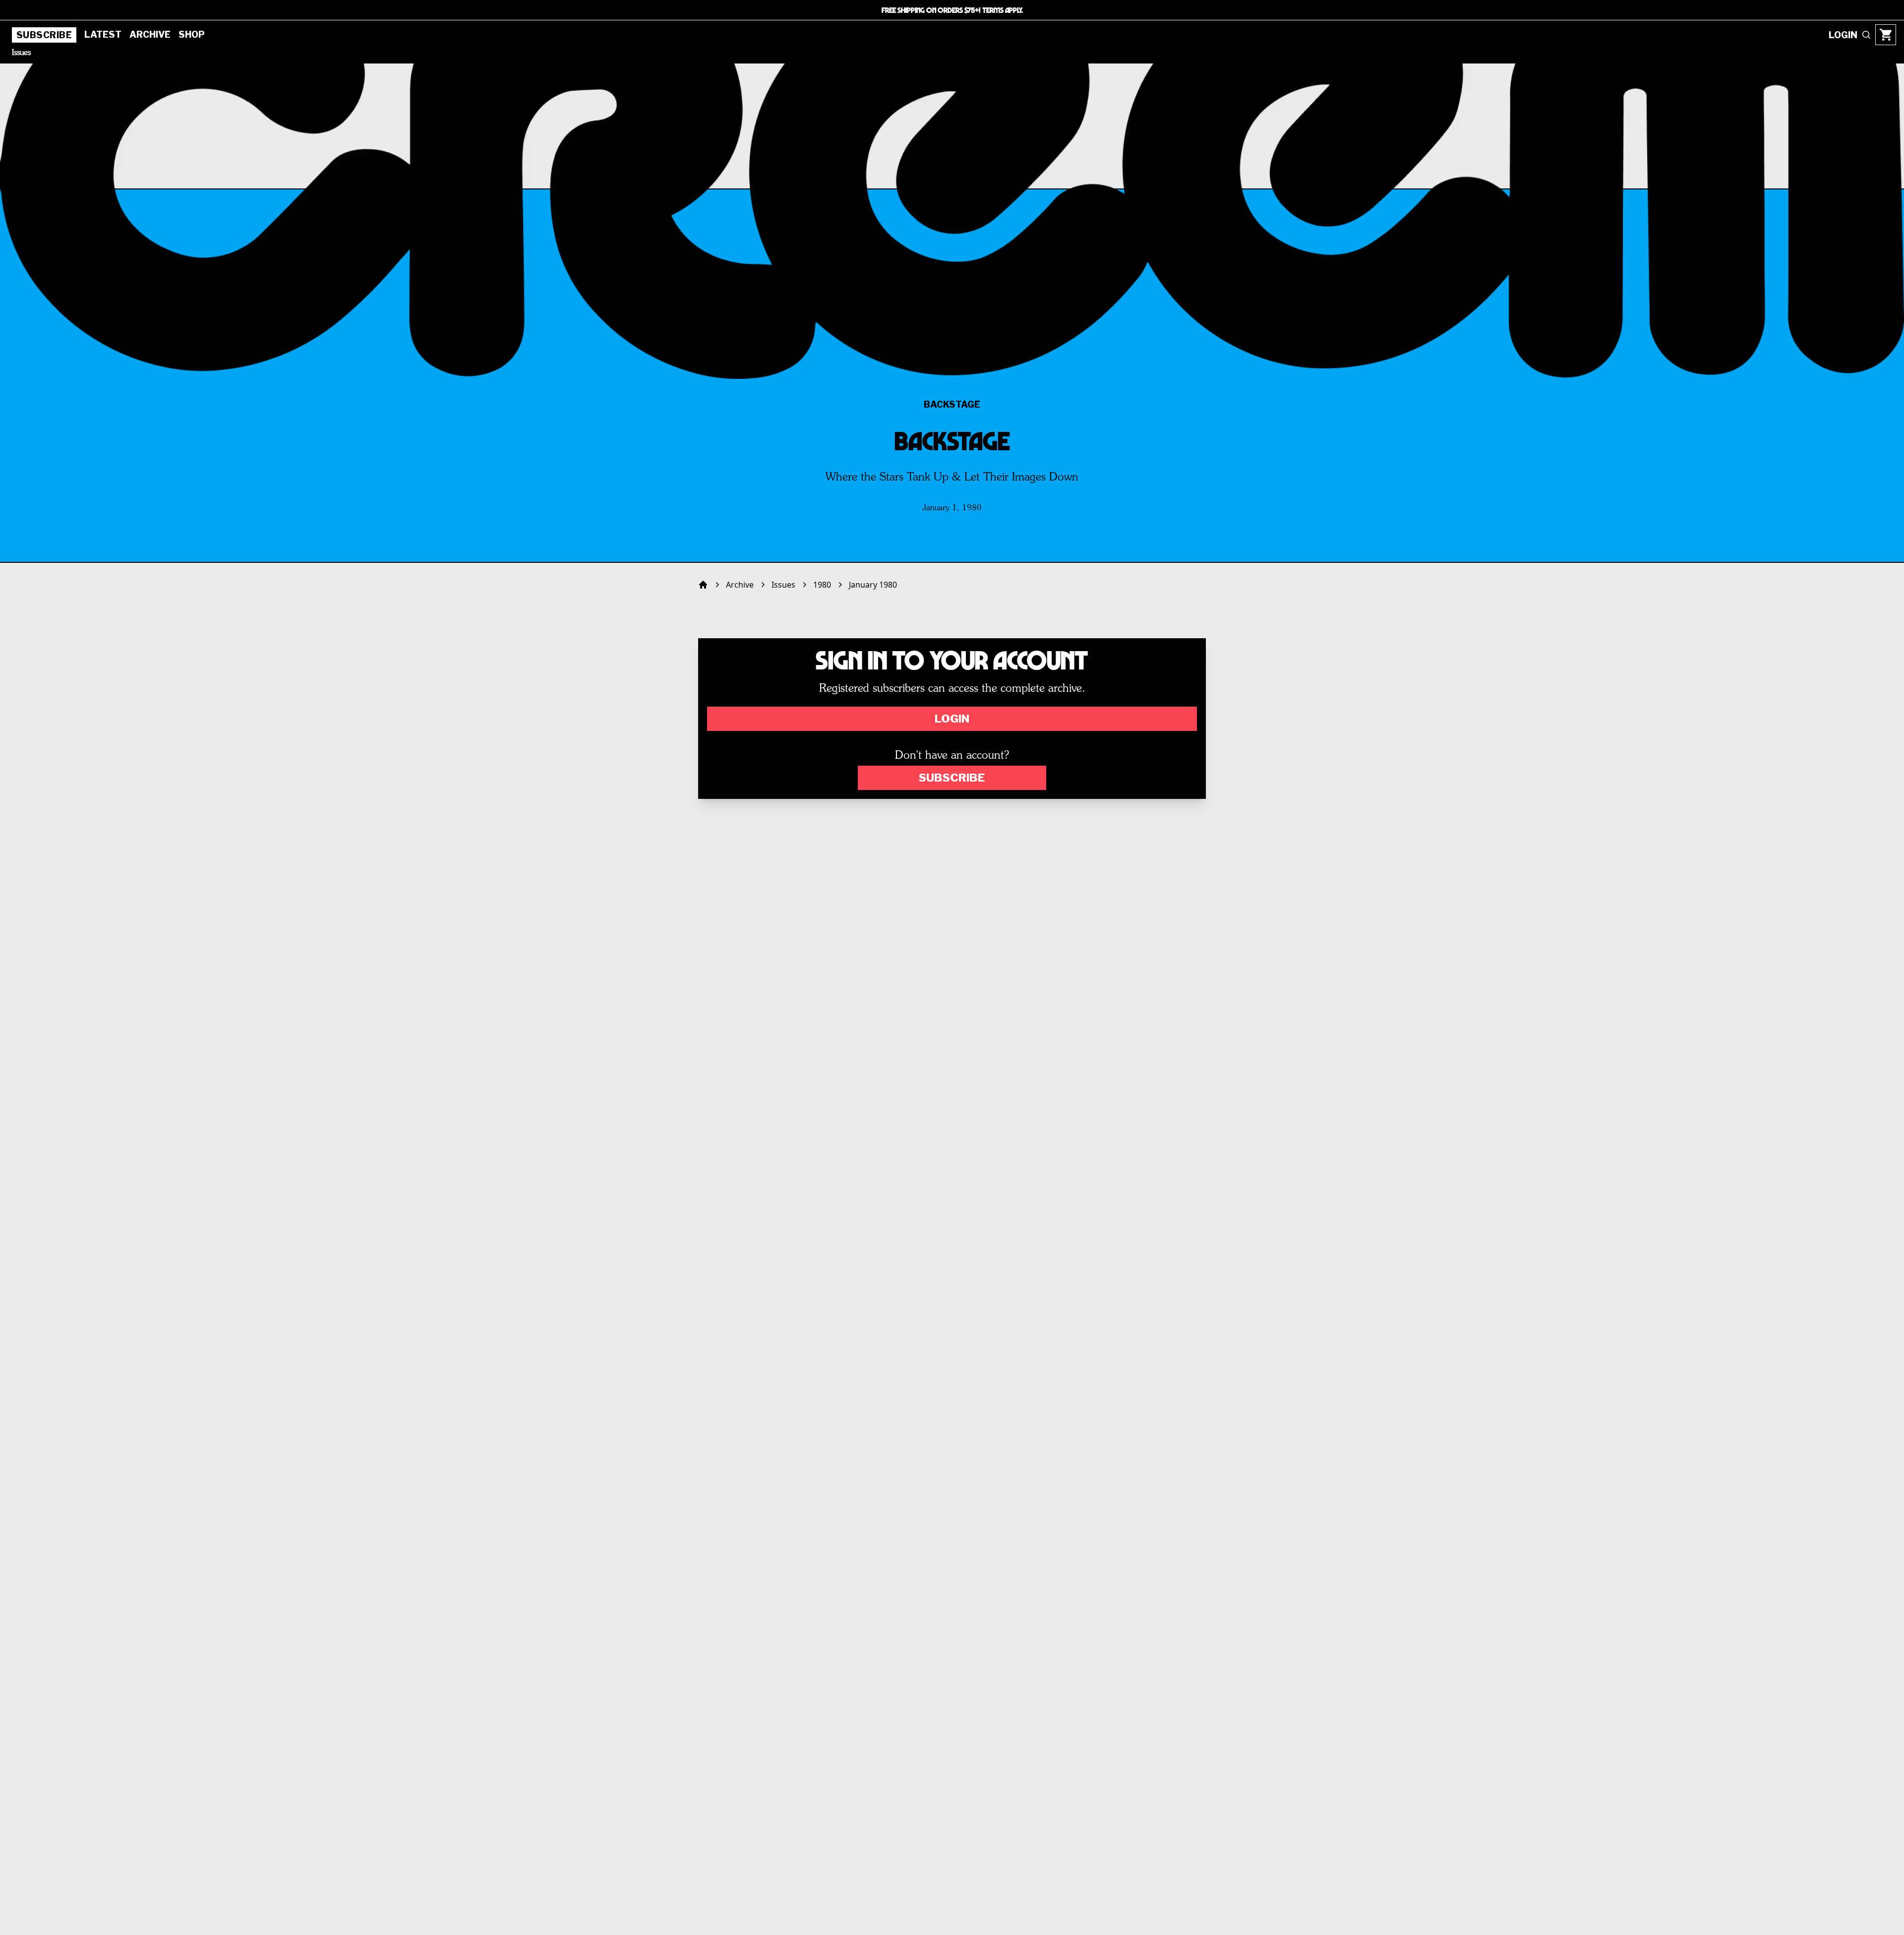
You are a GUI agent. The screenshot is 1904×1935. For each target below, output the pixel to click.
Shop (192, 34)
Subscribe (44, 35)
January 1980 (873, 585)
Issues (21, 53)
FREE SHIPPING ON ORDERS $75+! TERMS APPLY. (952, 10)
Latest (103, 34)
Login (952, 719)
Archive (150, 34)
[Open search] (1866, 35)
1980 (822, 585)
